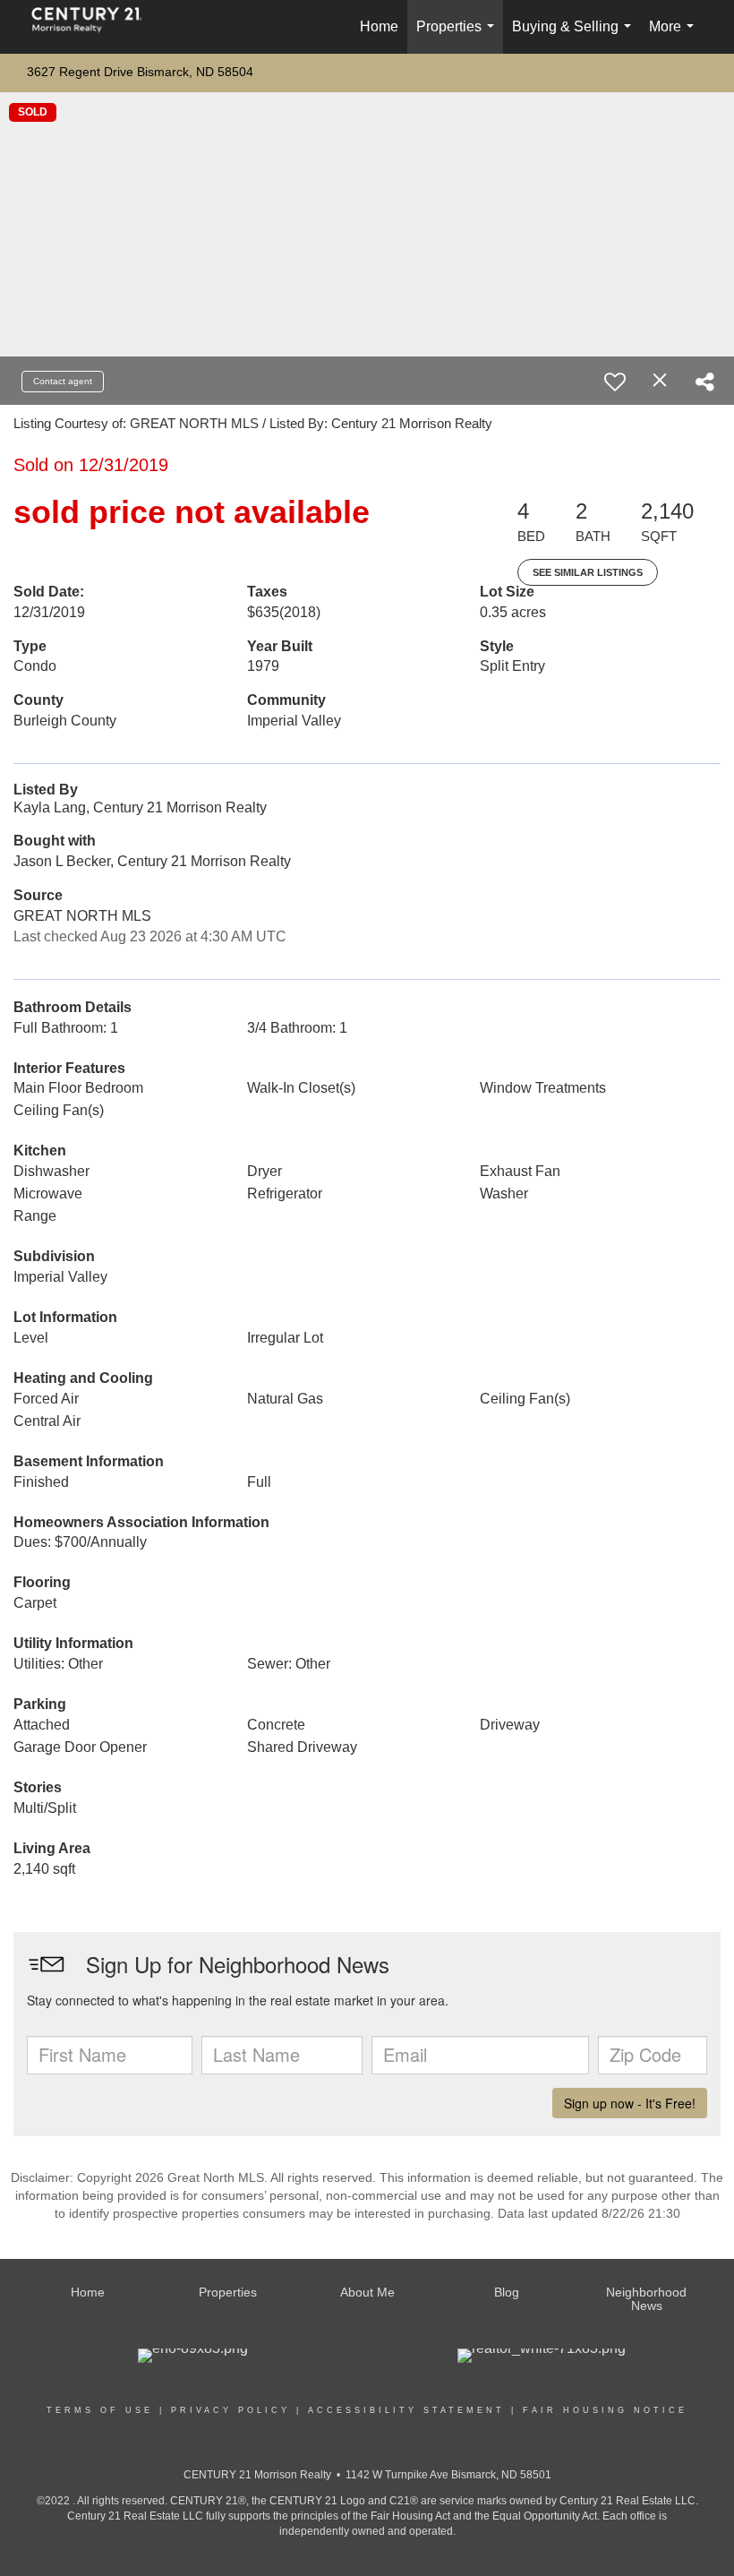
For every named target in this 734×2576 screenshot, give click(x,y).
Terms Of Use (100, 2410)
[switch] (615, 382)
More (675, 36)
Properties (459, 36)
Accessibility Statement (406, 2410)
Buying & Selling (575, 36)
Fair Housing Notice (605, 2410)
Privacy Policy (230, 2410)
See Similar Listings (588, 572)
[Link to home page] (96, 27)
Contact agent (63, 381)
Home (379, 26)
